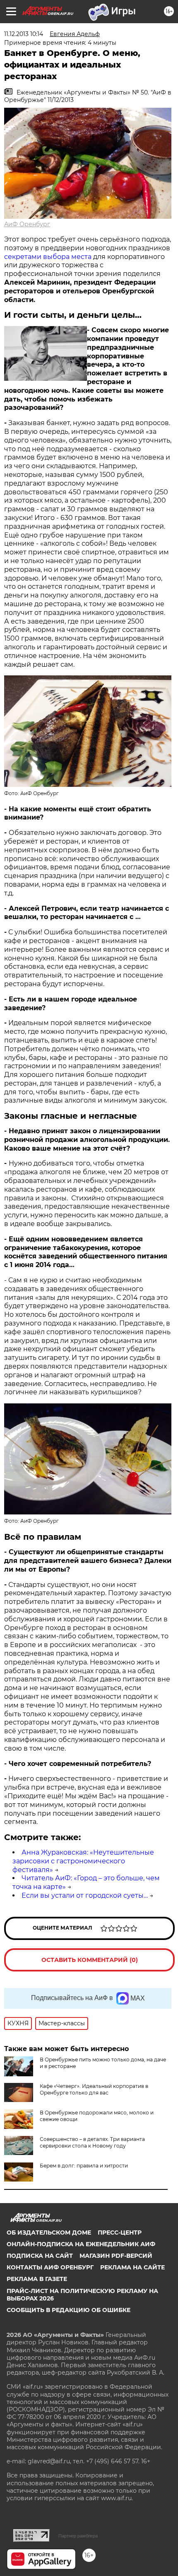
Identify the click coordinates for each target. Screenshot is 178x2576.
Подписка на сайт (40, 2256)
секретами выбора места (48, 257)
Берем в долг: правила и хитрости (84, 2166)
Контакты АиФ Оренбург (50, 2267)
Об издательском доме (49, 2233)
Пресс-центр (120, 2233)
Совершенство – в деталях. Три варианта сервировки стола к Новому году (92, 2142)
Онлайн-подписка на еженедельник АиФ (81, 2244)
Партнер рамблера (78, 2536)
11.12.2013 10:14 (24, 34)
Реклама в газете (37, 2279)
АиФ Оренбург (27, 224)
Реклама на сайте (132, 2267)
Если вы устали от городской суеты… (85, 1895)
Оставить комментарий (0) (90, 1960)
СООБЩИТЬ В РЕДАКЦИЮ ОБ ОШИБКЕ (69, 2310)
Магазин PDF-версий (116, 2256)
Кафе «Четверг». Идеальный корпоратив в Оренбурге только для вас (94, 2089)
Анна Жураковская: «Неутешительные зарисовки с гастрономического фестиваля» (83, 1861)
